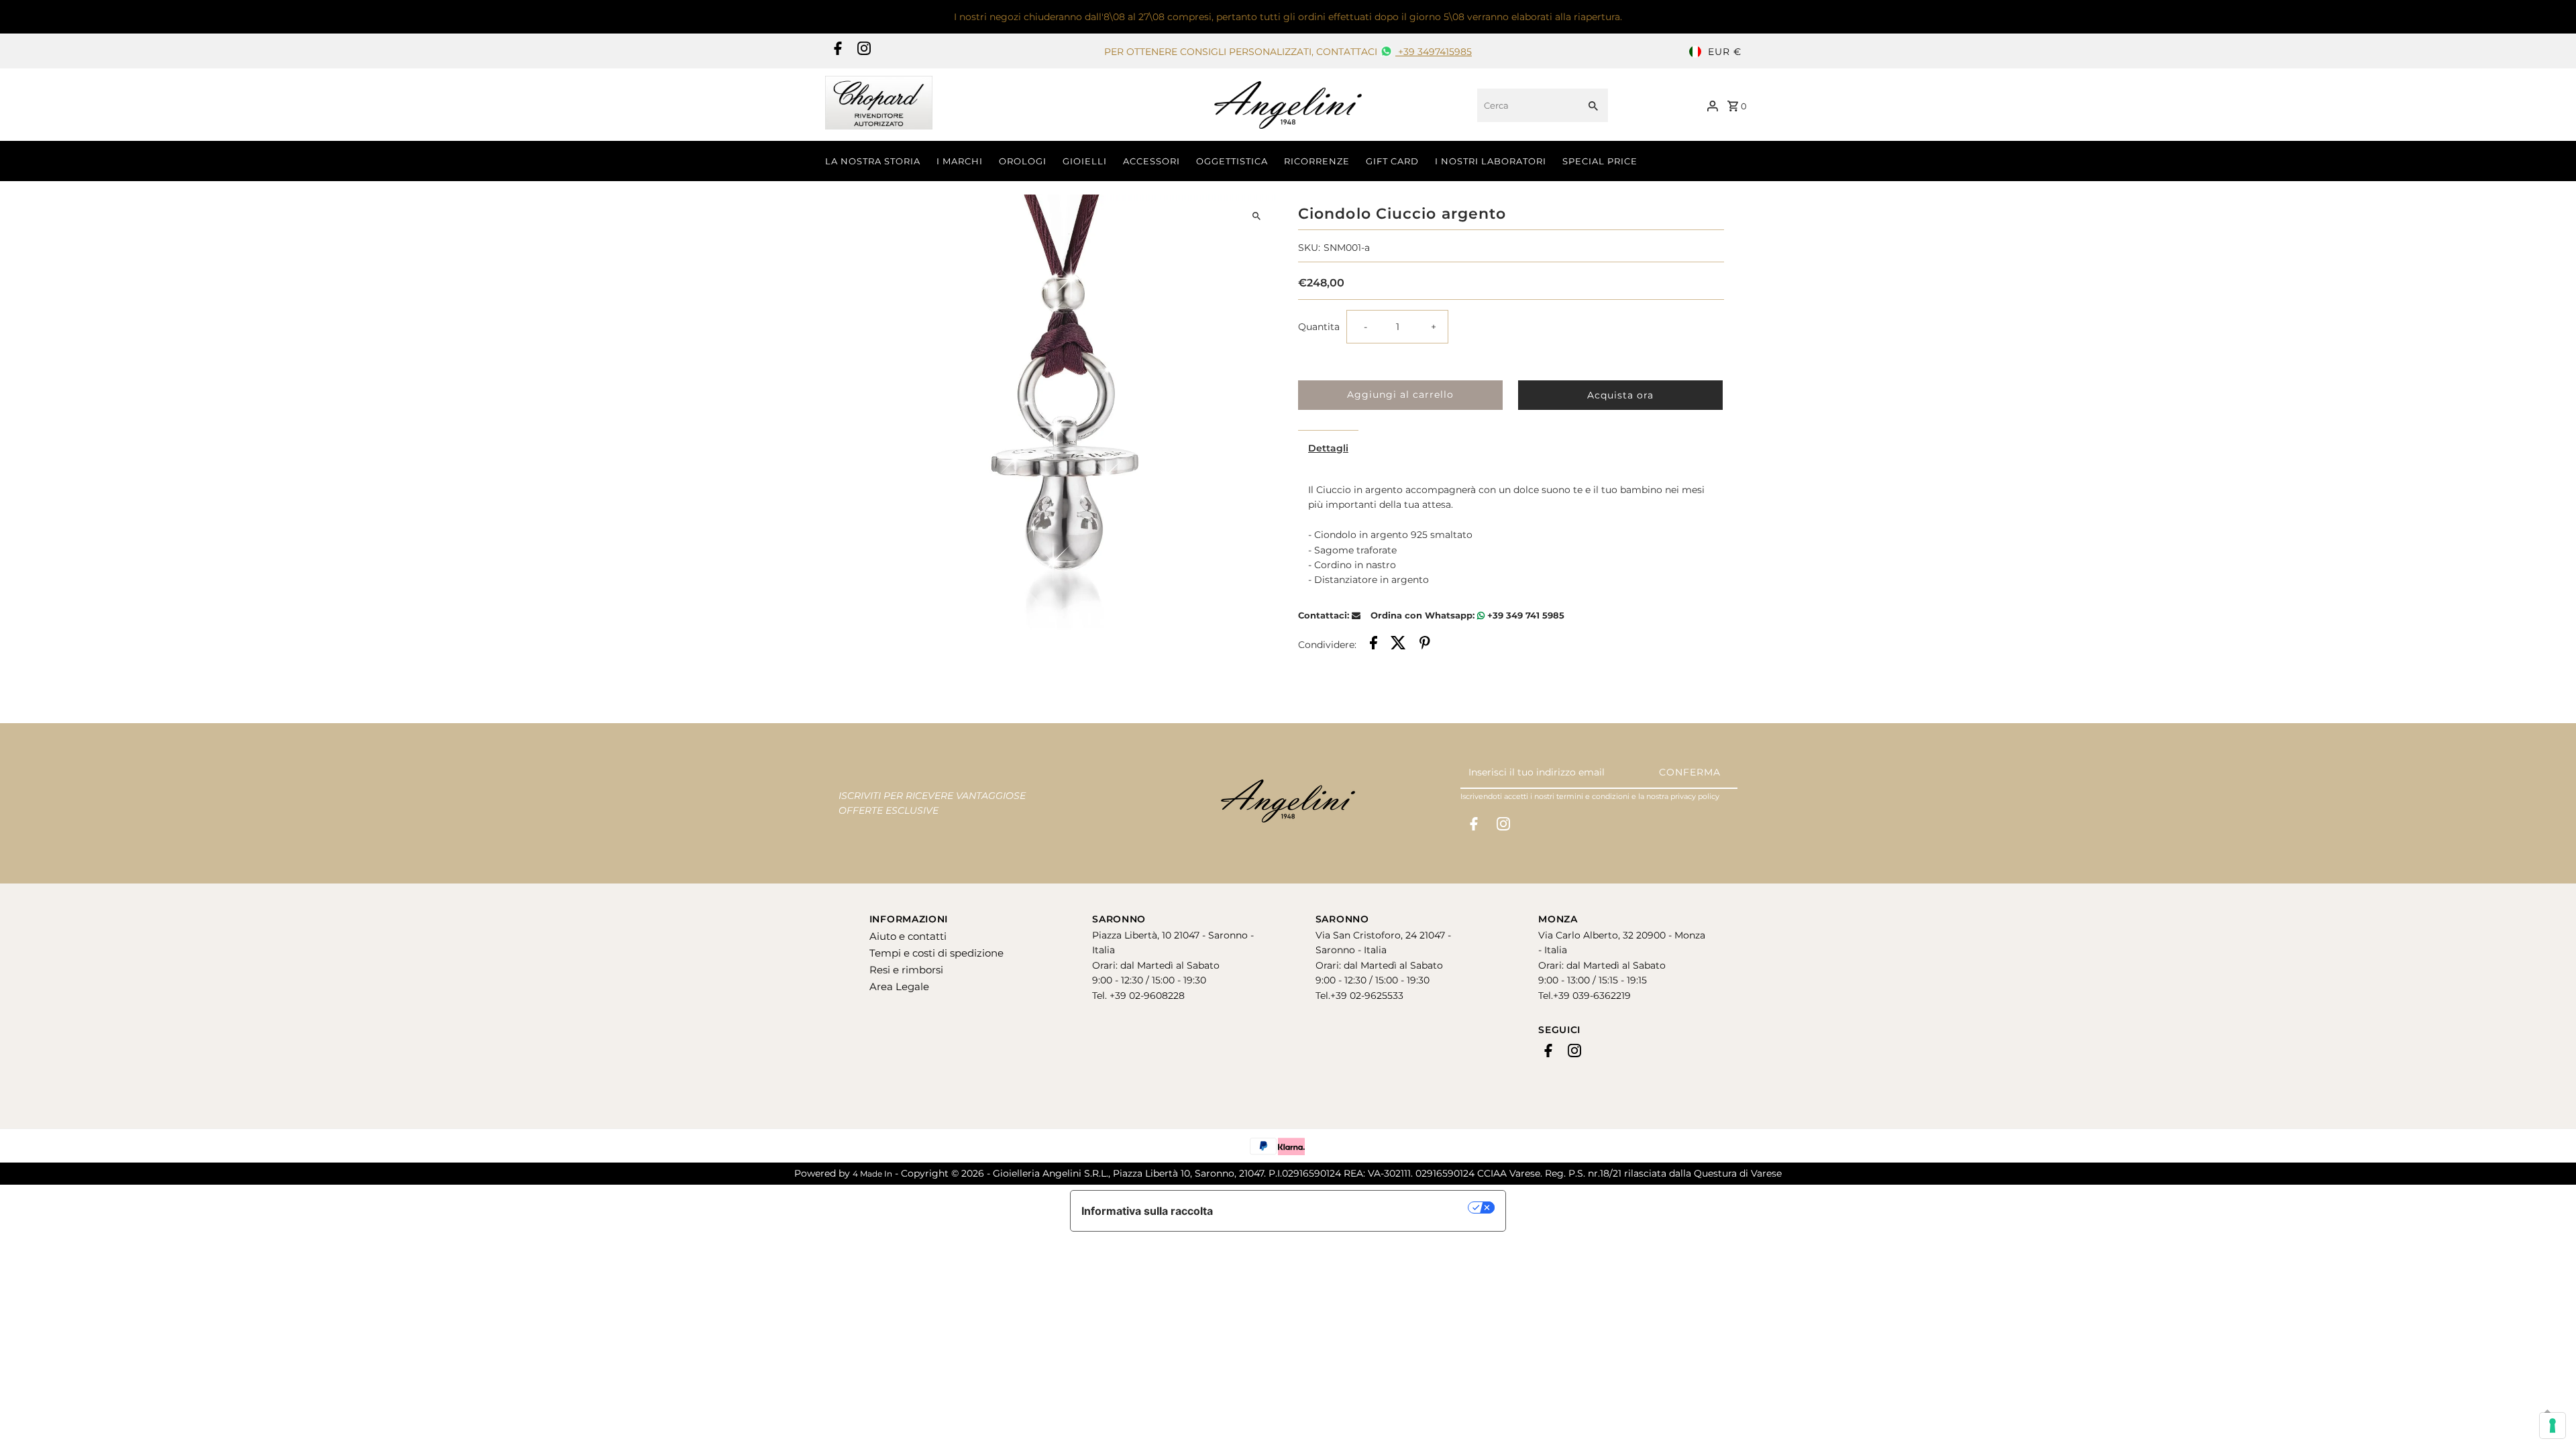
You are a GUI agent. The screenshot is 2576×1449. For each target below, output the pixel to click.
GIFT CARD (1392, 161)
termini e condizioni (1593, 796)
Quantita (1319, 327)
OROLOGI (1023, 161)
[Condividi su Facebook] (1374, 645)
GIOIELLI (1085, 161)
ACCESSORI (1151, 161)
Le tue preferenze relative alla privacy (1347, 1207)
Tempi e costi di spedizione (936, 953)
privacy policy (1695, 796)
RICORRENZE (1317, 161)
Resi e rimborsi (906, 970)
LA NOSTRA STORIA (873, 161)
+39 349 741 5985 (1524, 615)
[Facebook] (836, 52)
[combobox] (1526, 105)
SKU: (1309, 248)
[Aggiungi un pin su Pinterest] (1425, 645)
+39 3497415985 (1434, 52)
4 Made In (872, 1174)
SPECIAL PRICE (1600, 161)
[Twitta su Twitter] (1398, 645)
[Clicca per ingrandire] (1256, 216)
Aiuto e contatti (908, 936)
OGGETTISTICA (1232, 161)
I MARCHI (960, 161)
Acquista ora (1620, 395)
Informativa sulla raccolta (1147, 1211)
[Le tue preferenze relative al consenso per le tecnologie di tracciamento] (2553, 1426)
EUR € (1725, 52)
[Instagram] (862, 52)
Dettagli (1328, 448)
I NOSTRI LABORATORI (1491, 161)
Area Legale (899, 986)
